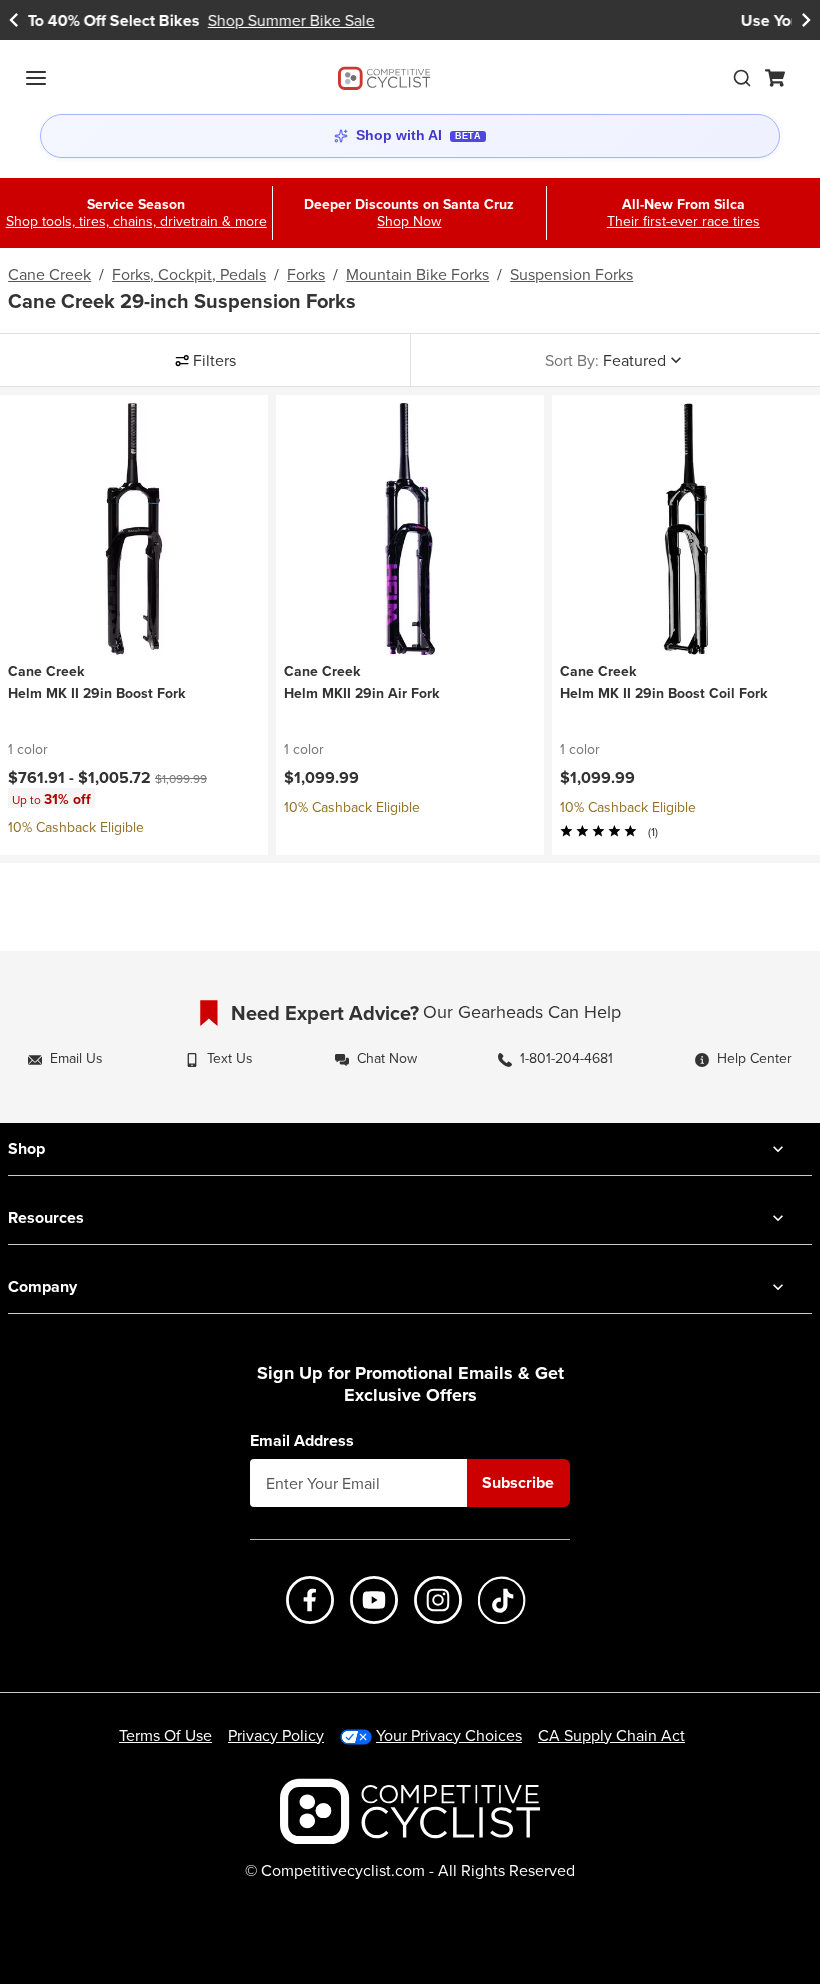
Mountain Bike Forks (417, 274)
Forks (306, 274)
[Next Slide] (806, 20)
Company (42, 1286)
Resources (46, 1217)
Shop (26, 1148)
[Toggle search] (742, 78)
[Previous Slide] (14, 20)
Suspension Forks (571, 274)
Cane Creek (49, 274)
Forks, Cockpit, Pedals (189, 274)
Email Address (302, 1441)
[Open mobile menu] (36, 78)
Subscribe (518, 1482)
